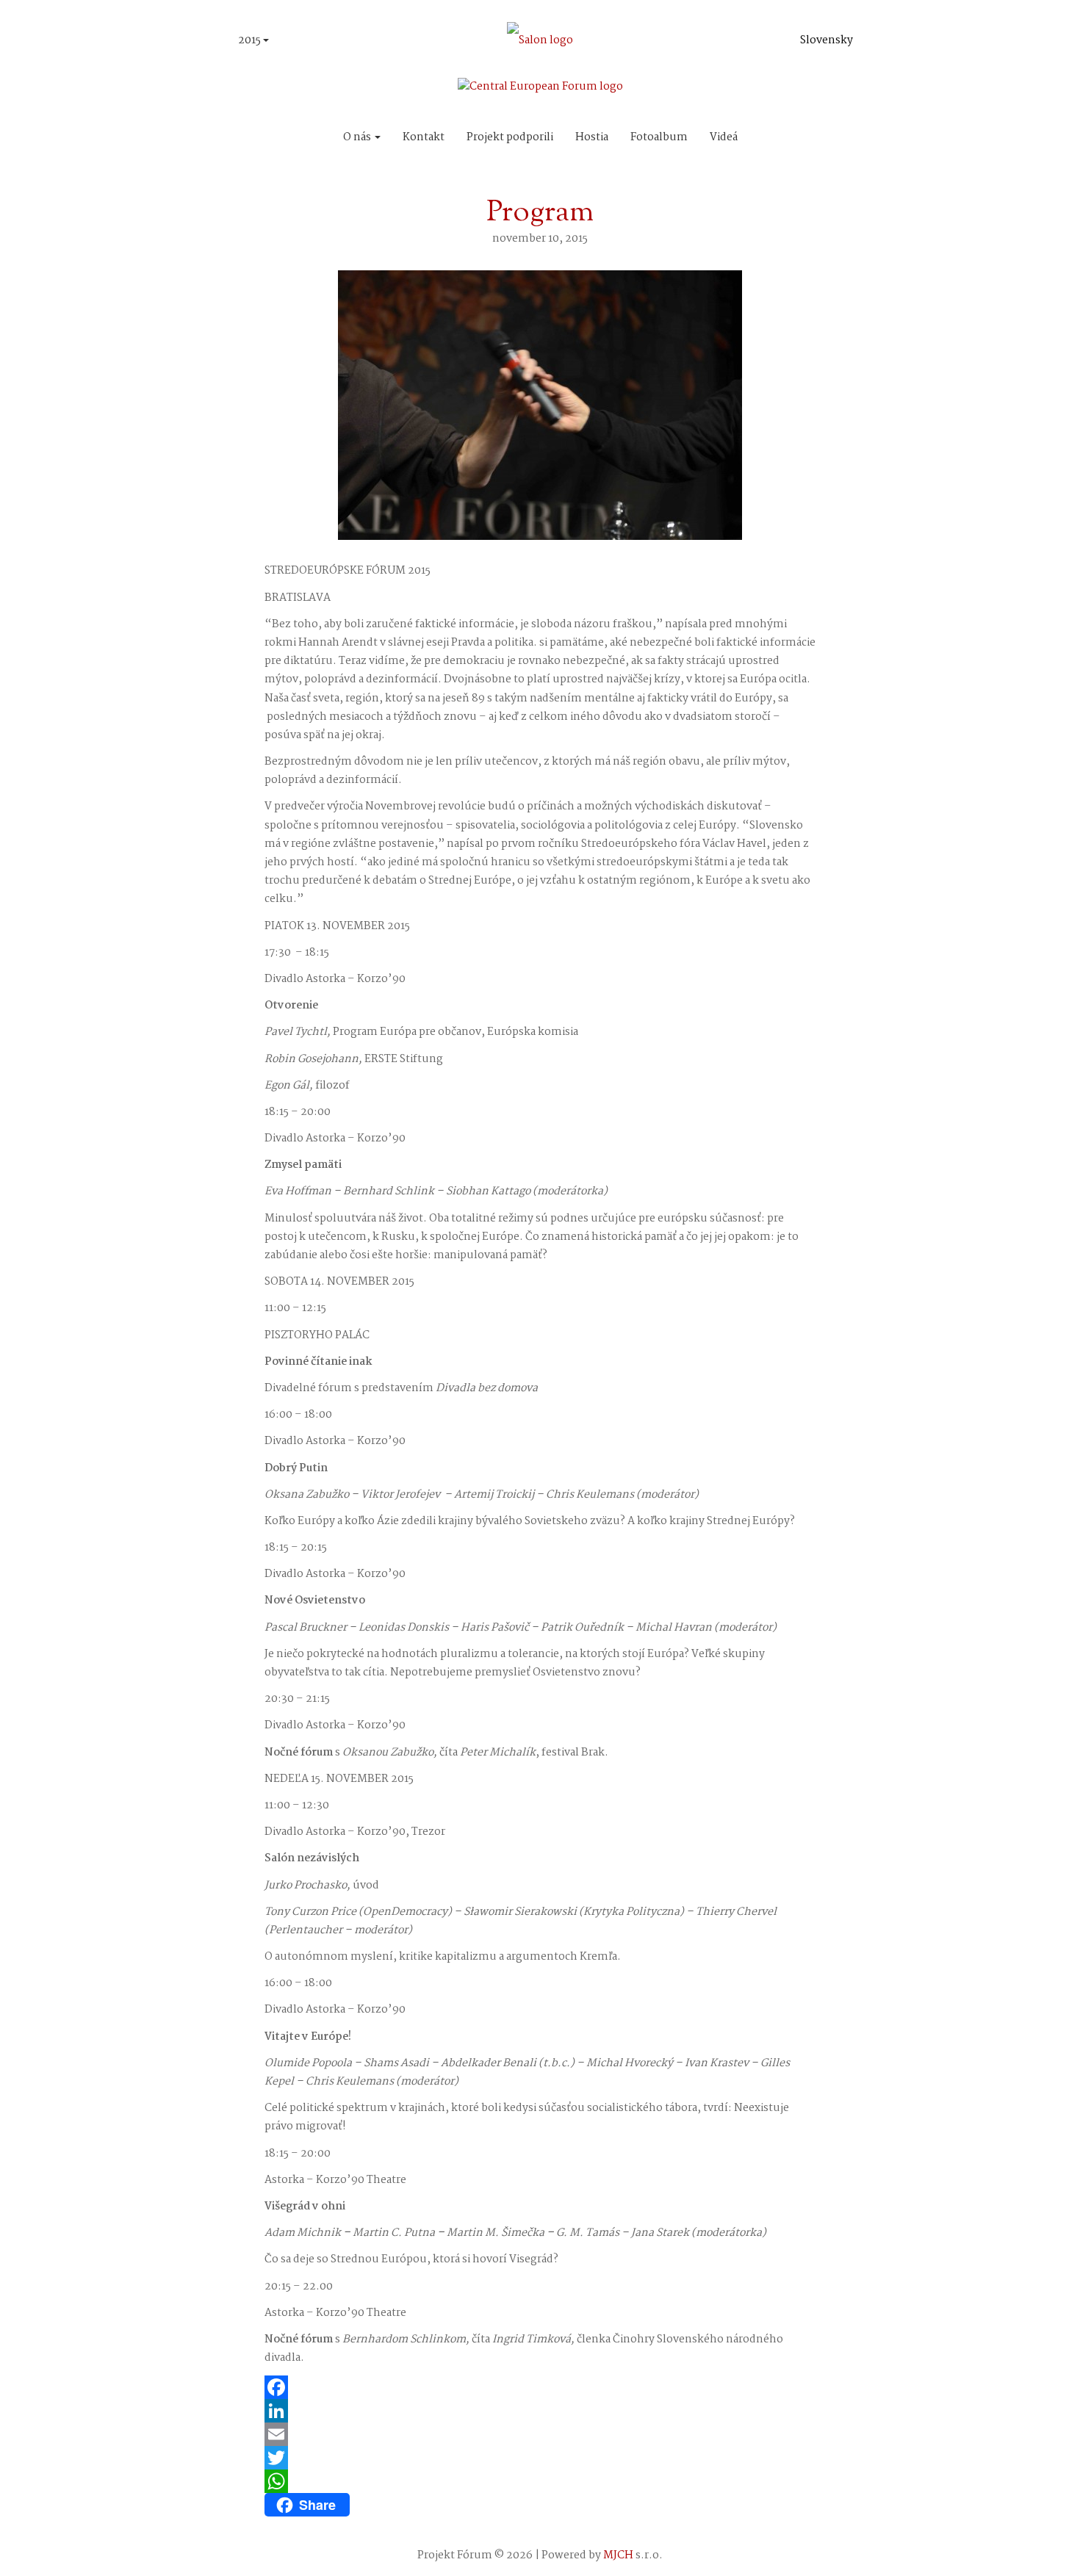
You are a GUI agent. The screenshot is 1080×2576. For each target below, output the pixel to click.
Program (540, 213)
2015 (251, 40)
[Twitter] (540, 2458)
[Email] (540, 2434)
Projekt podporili (510, 137)
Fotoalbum (659, 137)
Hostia (592, 137)
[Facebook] (540, 2387)
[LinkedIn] (540, 2411)
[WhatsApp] (540, 2481)
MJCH (618, 2555)
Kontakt (424, 137)
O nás (358, 137)
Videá (724, 137)
